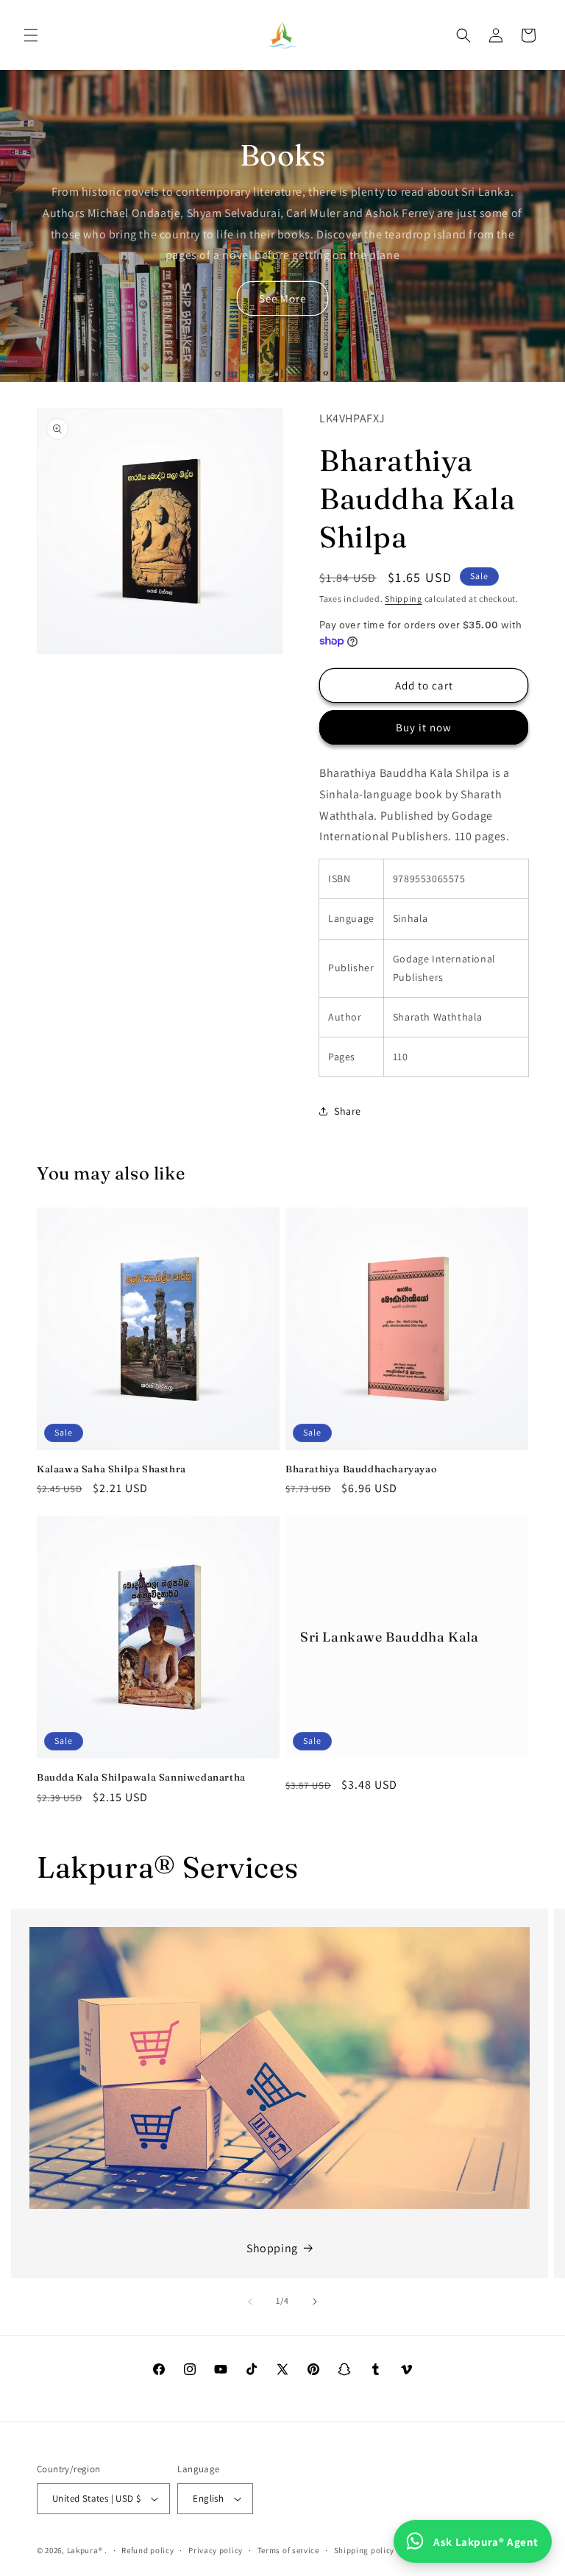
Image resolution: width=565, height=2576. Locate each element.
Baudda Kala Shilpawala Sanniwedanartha (141, 1777)
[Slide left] (250, 2302)
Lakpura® (85, 2550)
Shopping (272, 2248)
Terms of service (288, 2550)
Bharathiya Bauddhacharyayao (361, 1469)
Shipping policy (365, 2550)
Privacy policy (216, 2550)
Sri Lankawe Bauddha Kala (389, 1638)
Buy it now (424, 727)
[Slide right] (315, 2302)
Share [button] (348, 1111)
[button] (31, 35)
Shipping (404, 599)
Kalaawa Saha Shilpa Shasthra (111, 1469)
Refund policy (148, 2550)
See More (282, 298)
